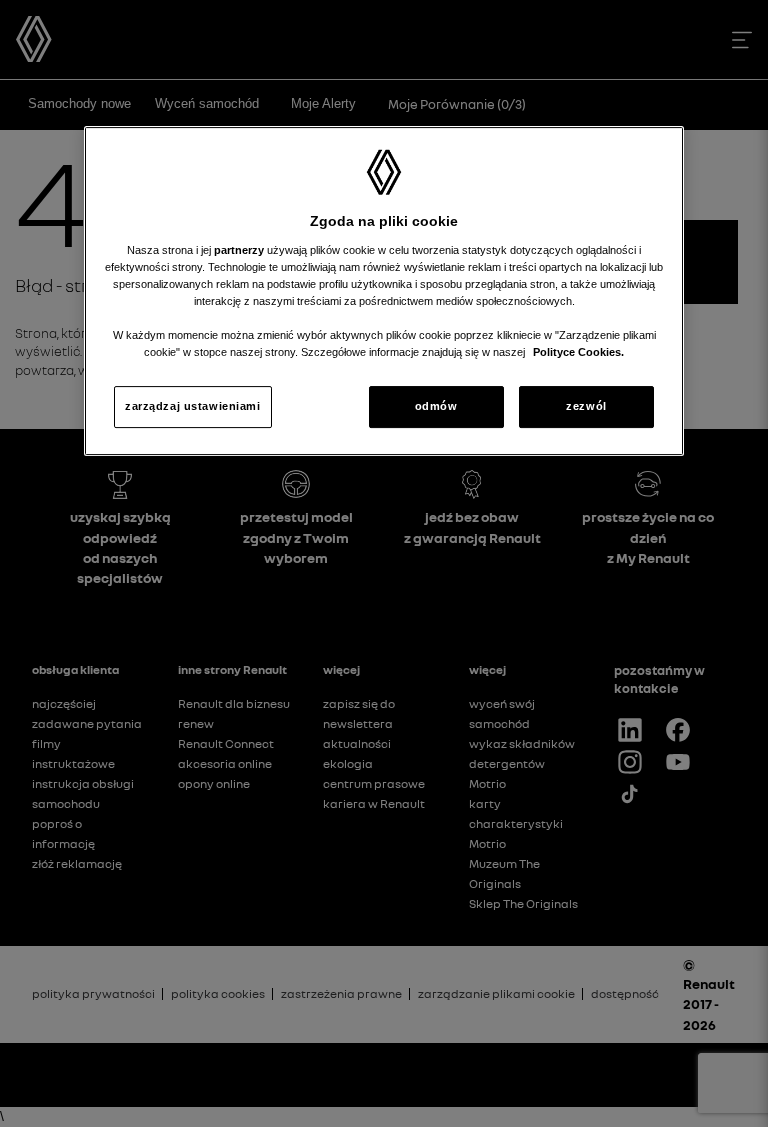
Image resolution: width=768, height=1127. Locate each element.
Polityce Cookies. (578, 352)
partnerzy (240, 250)
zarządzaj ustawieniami (193, 406)
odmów (436, 406)
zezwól (586, 406)
